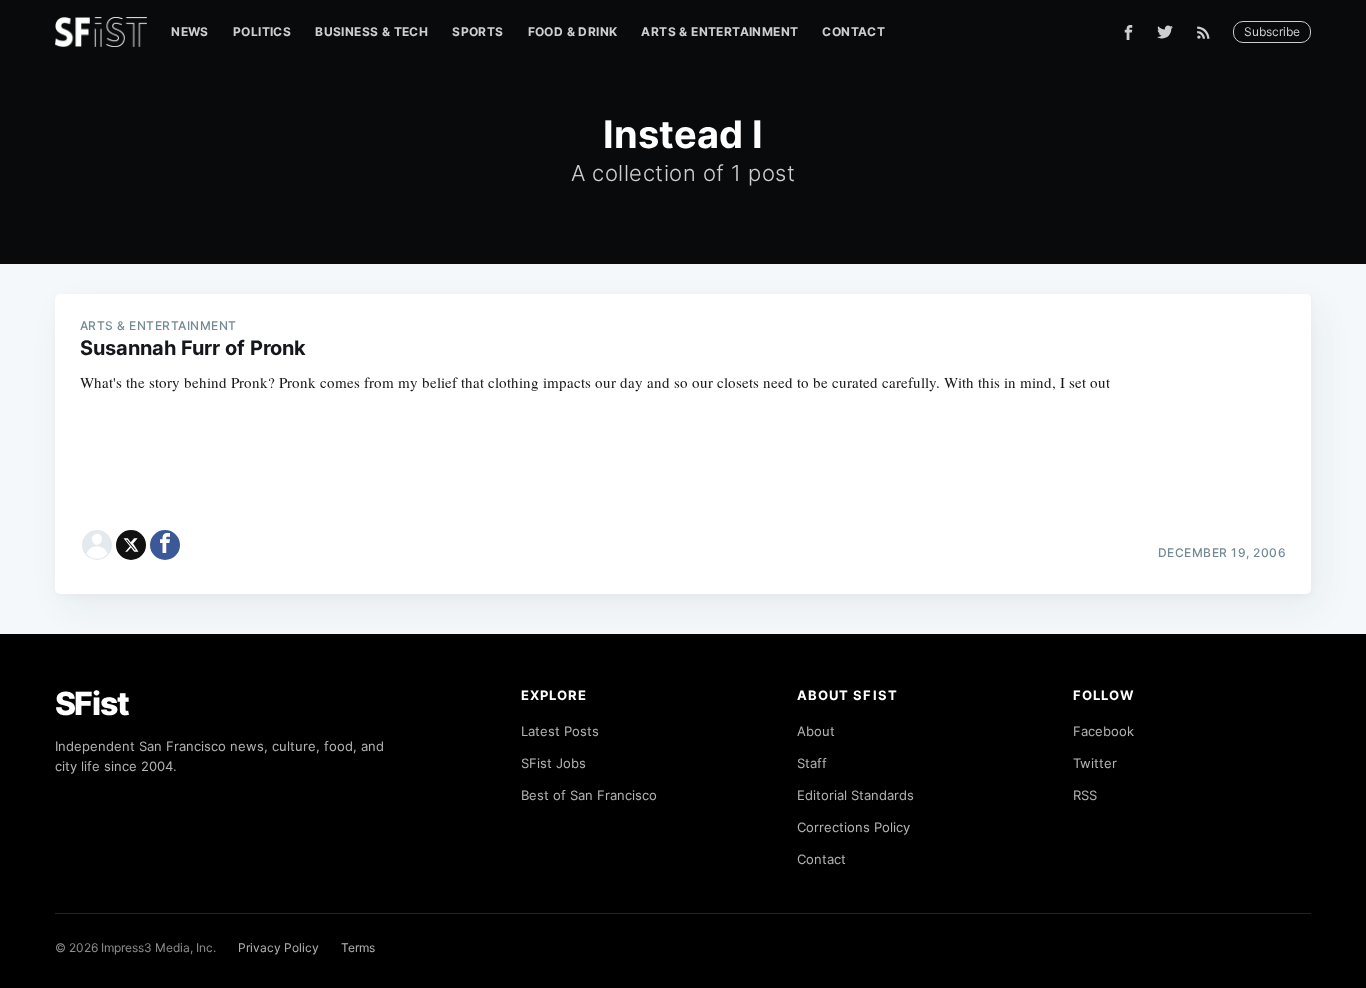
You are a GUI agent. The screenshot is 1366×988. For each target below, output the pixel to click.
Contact (853, 31)
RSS (1085, 795)
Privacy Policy (278, 947)
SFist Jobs (553, 763)
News (190, 31)
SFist (92, 703)
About (816, 731)
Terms (358, 947)
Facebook (1103, 731)
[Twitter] (1165, 32)
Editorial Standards (855, 795)
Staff (812, 763)
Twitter (1095, 763)
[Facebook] (1128, 32)
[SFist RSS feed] (1208, 32)
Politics (262, 31)
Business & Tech (371, 31)
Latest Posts (560, 731)
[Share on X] (131, 545)
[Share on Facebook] (165, 545)
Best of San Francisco (589, 795)
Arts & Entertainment (719, 31)
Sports (477, 31)
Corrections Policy (853, 827)
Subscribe (1272, 31)
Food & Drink (573, 31)
